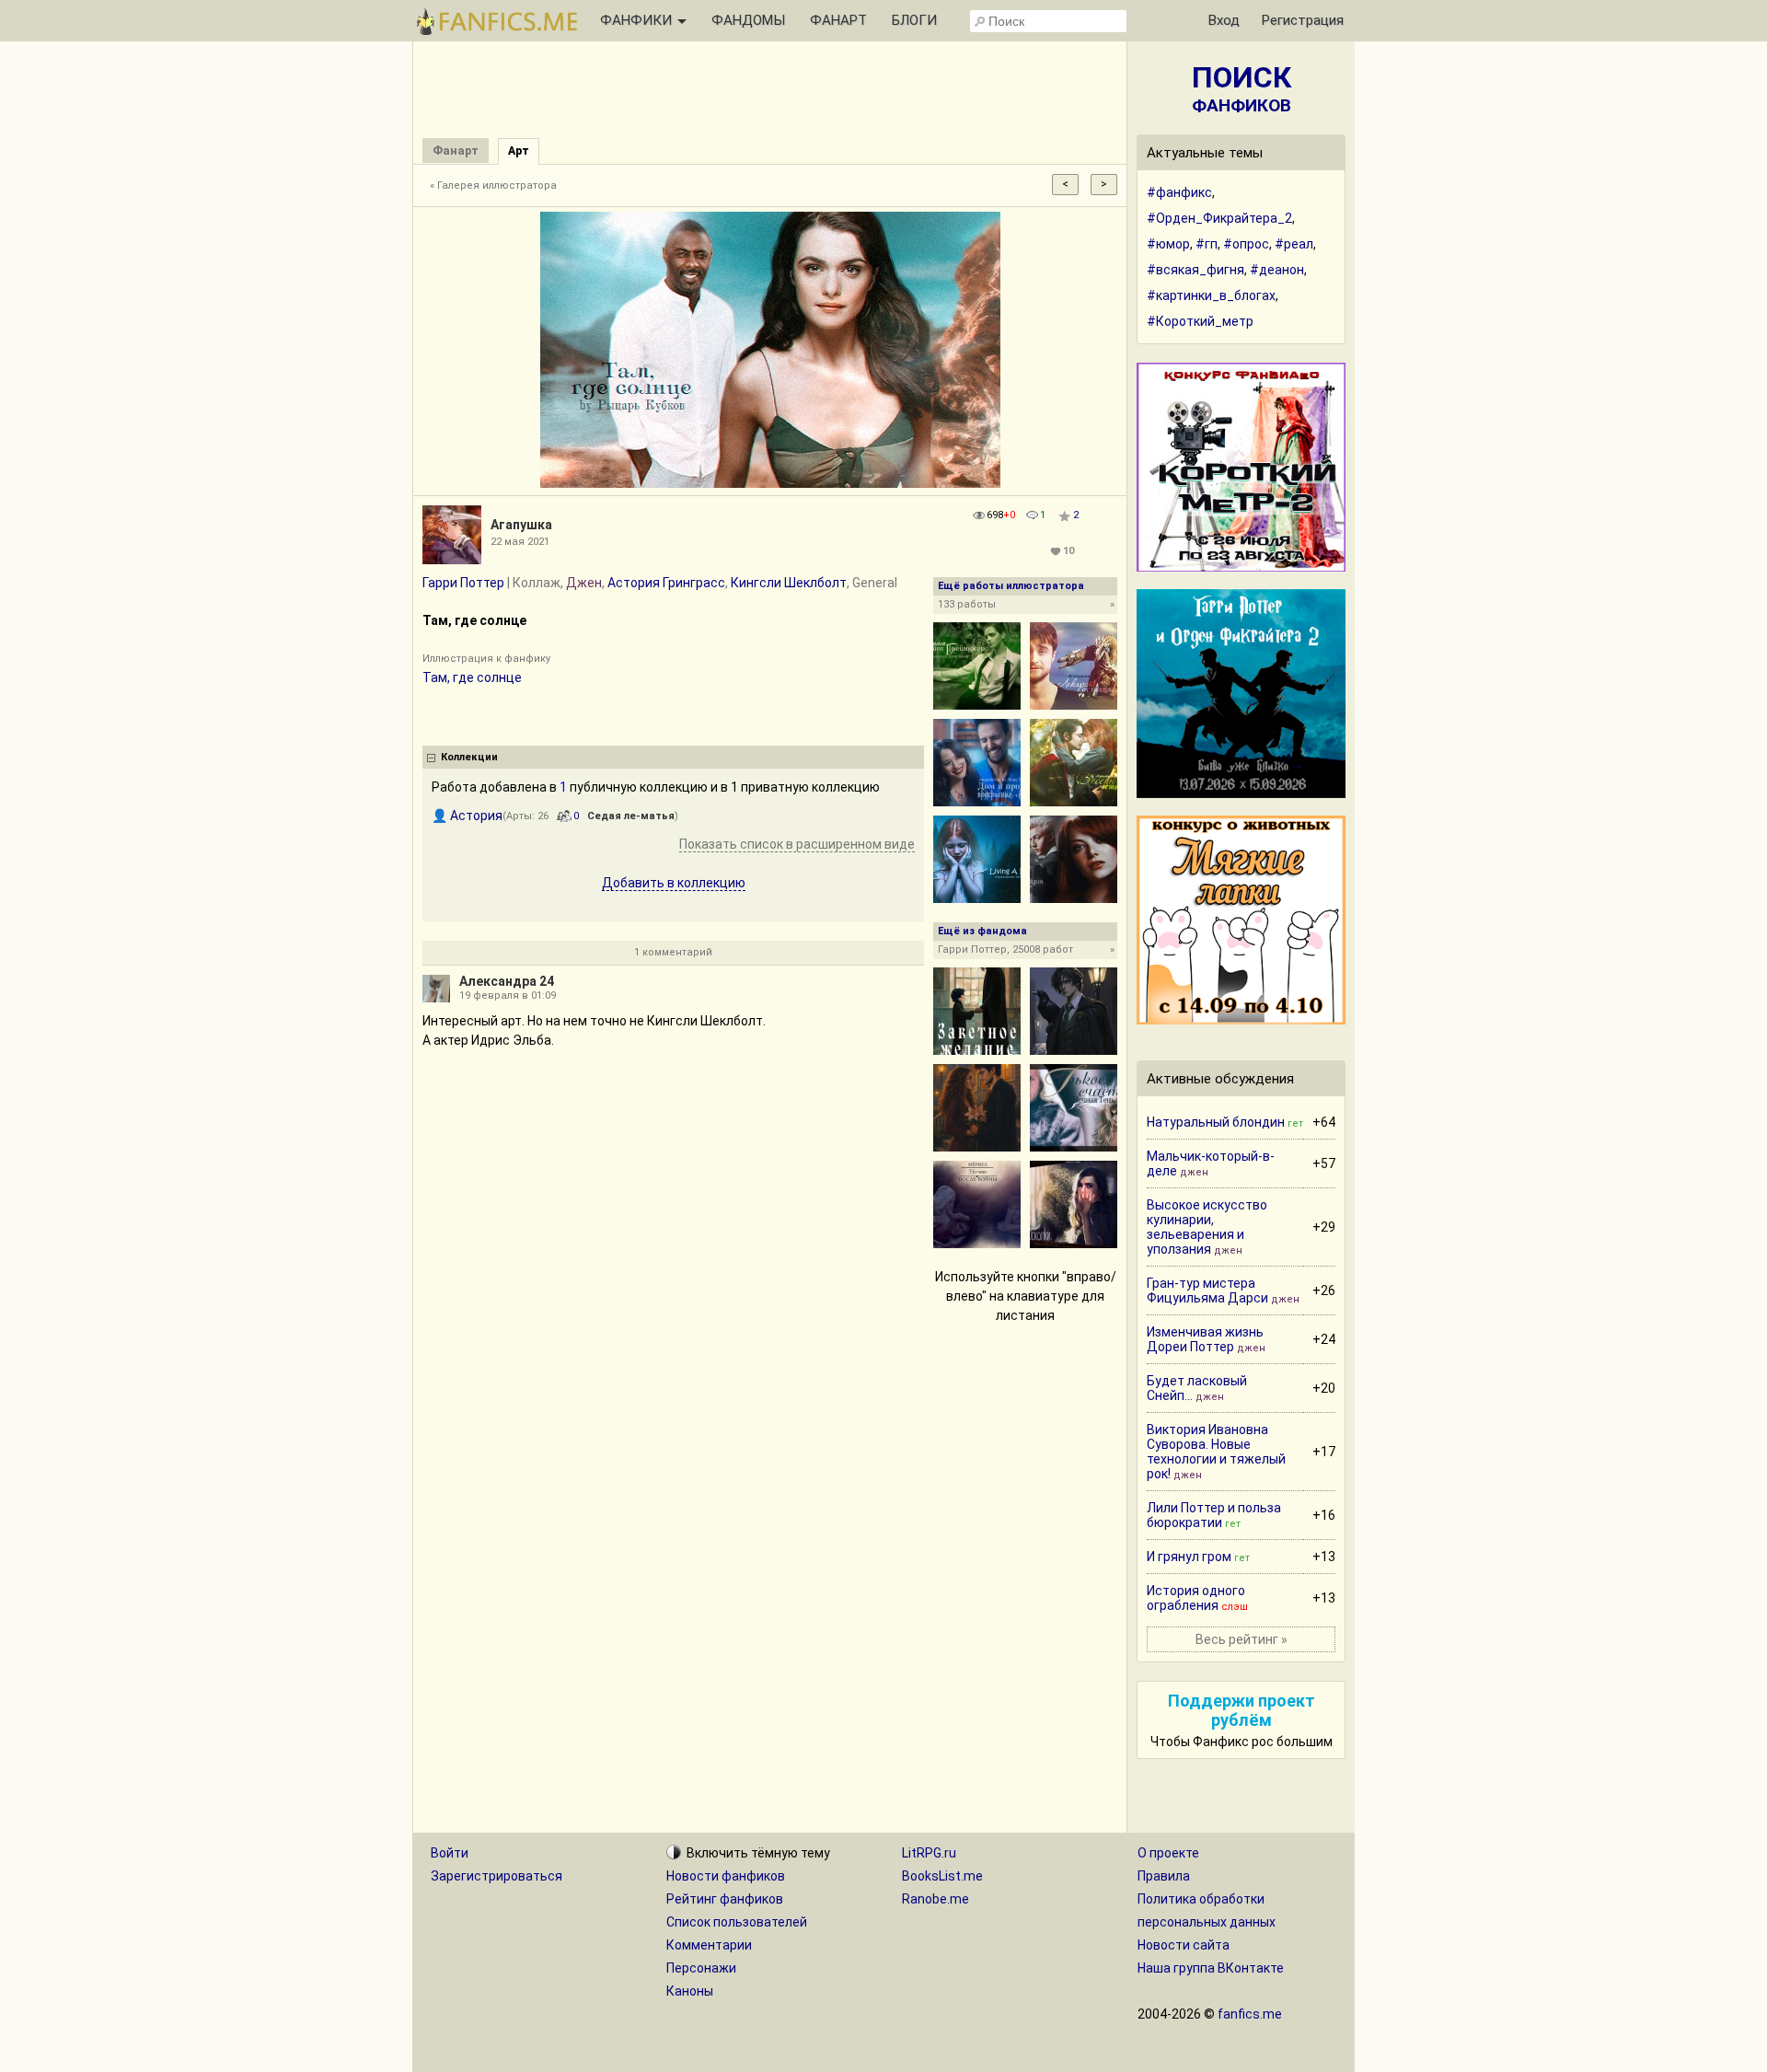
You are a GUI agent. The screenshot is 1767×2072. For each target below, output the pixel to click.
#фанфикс (1179, 192)
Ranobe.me (935, 1899)
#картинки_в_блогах (1211, 295)
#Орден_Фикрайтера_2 (1219, 218)
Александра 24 (507, 981)
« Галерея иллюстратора (493, 185)
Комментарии (709, 1945)
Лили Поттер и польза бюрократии (1214, 1515)
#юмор (1168, 244)
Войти (450, 1853)
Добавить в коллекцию (674, 883)
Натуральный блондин (1216, 1122)
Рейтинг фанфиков (725, 1899)
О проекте (1168, 1853)
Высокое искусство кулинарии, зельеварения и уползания (1207, 1227)
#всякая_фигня (1195, 270)
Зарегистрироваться (497, 1876)
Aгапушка (521, 525)
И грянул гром (1189, 1557)
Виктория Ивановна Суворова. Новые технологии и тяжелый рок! (1216, 1452)
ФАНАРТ (838, 20)
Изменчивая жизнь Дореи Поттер (1205, 1339)
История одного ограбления (1196, 1598)
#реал (1294, 244)
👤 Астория (467, 816)
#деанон (1277, 270)
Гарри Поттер (463, 583)
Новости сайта (1184, 1945)
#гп (1207, 244)
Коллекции (469, 757)
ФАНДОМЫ (748, 20)
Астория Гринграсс (666, 583)
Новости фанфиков (726, 1876)
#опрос (1246, 244)
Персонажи (701, 1968)
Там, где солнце (472, 677)
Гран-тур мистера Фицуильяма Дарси (1207, 1291)
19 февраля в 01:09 (508, 995)
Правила (1164, 1876)
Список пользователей (737, 1922)
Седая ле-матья (631, 816)
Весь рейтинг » (1242, 1639)
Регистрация (1303, 20)
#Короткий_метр (1200, 321)
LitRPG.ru (929, 1853)
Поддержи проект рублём (1242, 1710)
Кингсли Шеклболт (789, 583)
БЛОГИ (914, 20)
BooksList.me (942, 1876)
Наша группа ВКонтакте (1211, 1968)
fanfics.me (1250, 2014)
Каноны (690, 1991)
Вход (1224, 20)
